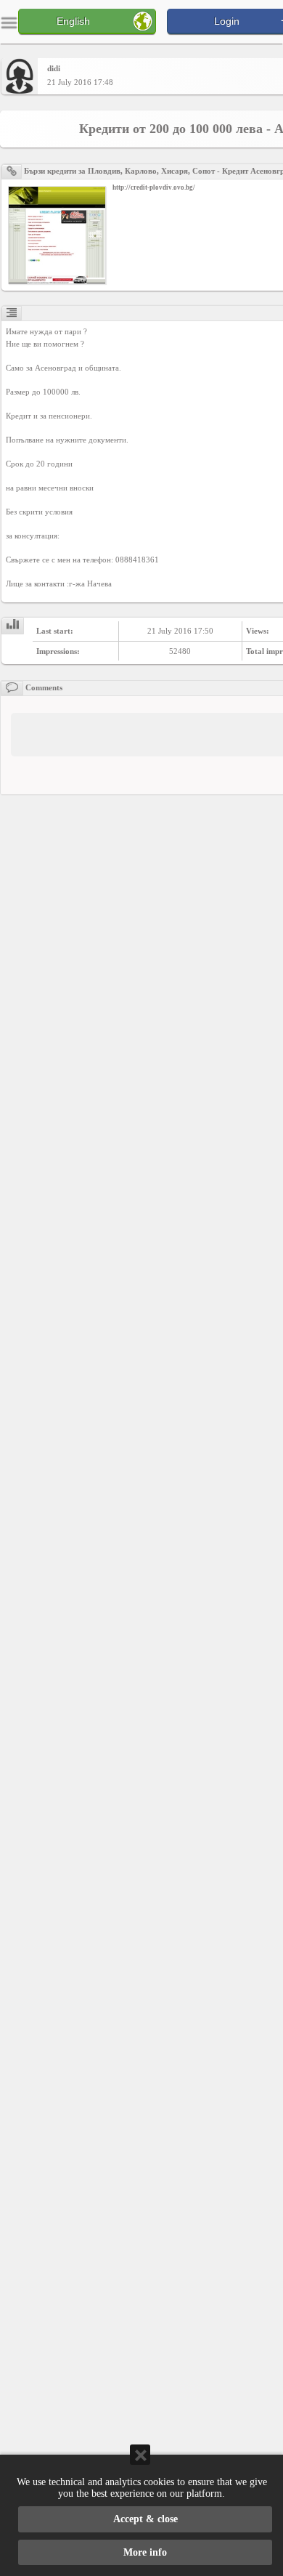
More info (145, 2552)
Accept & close (145, 2519)
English (73, 21)
